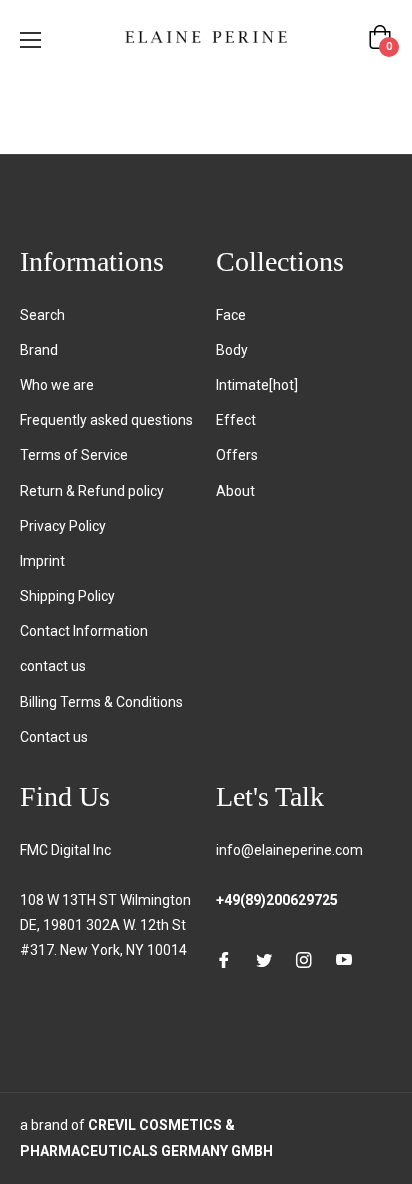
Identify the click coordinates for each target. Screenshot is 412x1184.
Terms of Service (74, 455)
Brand (39, 350)
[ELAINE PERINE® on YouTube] (344, 959)
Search (42, 315)
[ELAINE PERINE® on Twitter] (264, 959)
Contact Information (84, 631)
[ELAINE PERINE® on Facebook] (224, 959)
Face (231, 315)
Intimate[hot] (257, 385)
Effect (236, 420)
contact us (53, 666)
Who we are (57, 385)
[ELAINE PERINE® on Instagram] (304, 959)
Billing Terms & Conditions (101, 702)
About (235, 491)
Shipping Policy (67, 596)
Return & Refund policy (92, 491)
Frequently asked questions (106, 420)
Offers (237, 455)
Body (232, 350)
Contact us (54, 737)
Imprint (42, 561)
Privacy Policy (63, 526)
